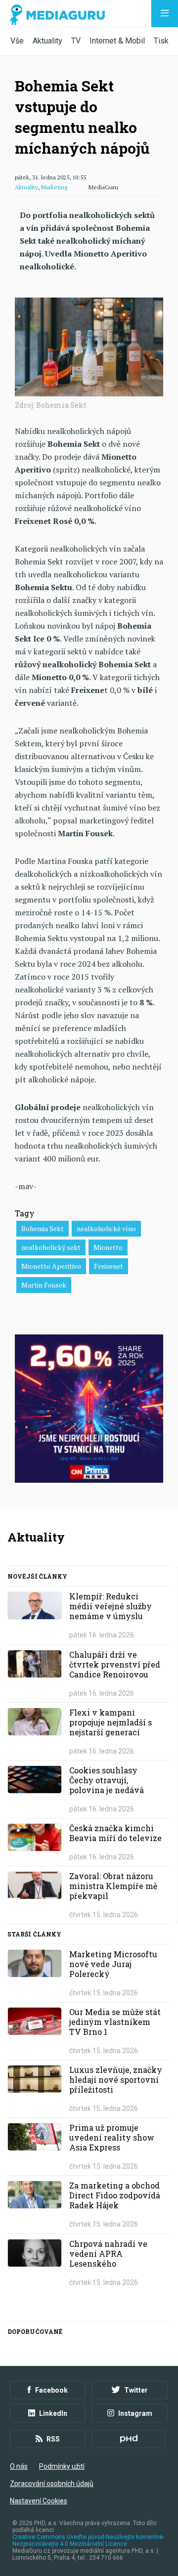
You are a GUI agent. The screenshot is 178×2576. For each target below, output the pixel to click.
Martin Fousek (44, 1285)
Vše (17, 41)
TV (76, 41)
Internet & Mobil (117, 41)
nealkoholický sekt (51, 1247)
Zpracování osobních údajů (52, 2484)
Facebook (51, 2390)
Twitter (136, 2390)
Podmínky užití (62, 2466)
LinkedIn (53, 2413)
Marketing (54, 187)
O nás (19, 2466)
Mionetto (108, 1247)
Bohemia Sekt (43, 1228)
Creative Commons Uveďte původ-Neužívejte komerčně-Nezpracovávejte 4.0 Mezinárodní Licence (88, 2540)
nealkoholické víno (106, 1228)
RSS (53, 2439)
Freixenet (109, 1266)
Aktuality (47, 41)
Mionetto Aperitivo (51, 1266)
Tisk (161, 41)
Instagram (135, 2413)
